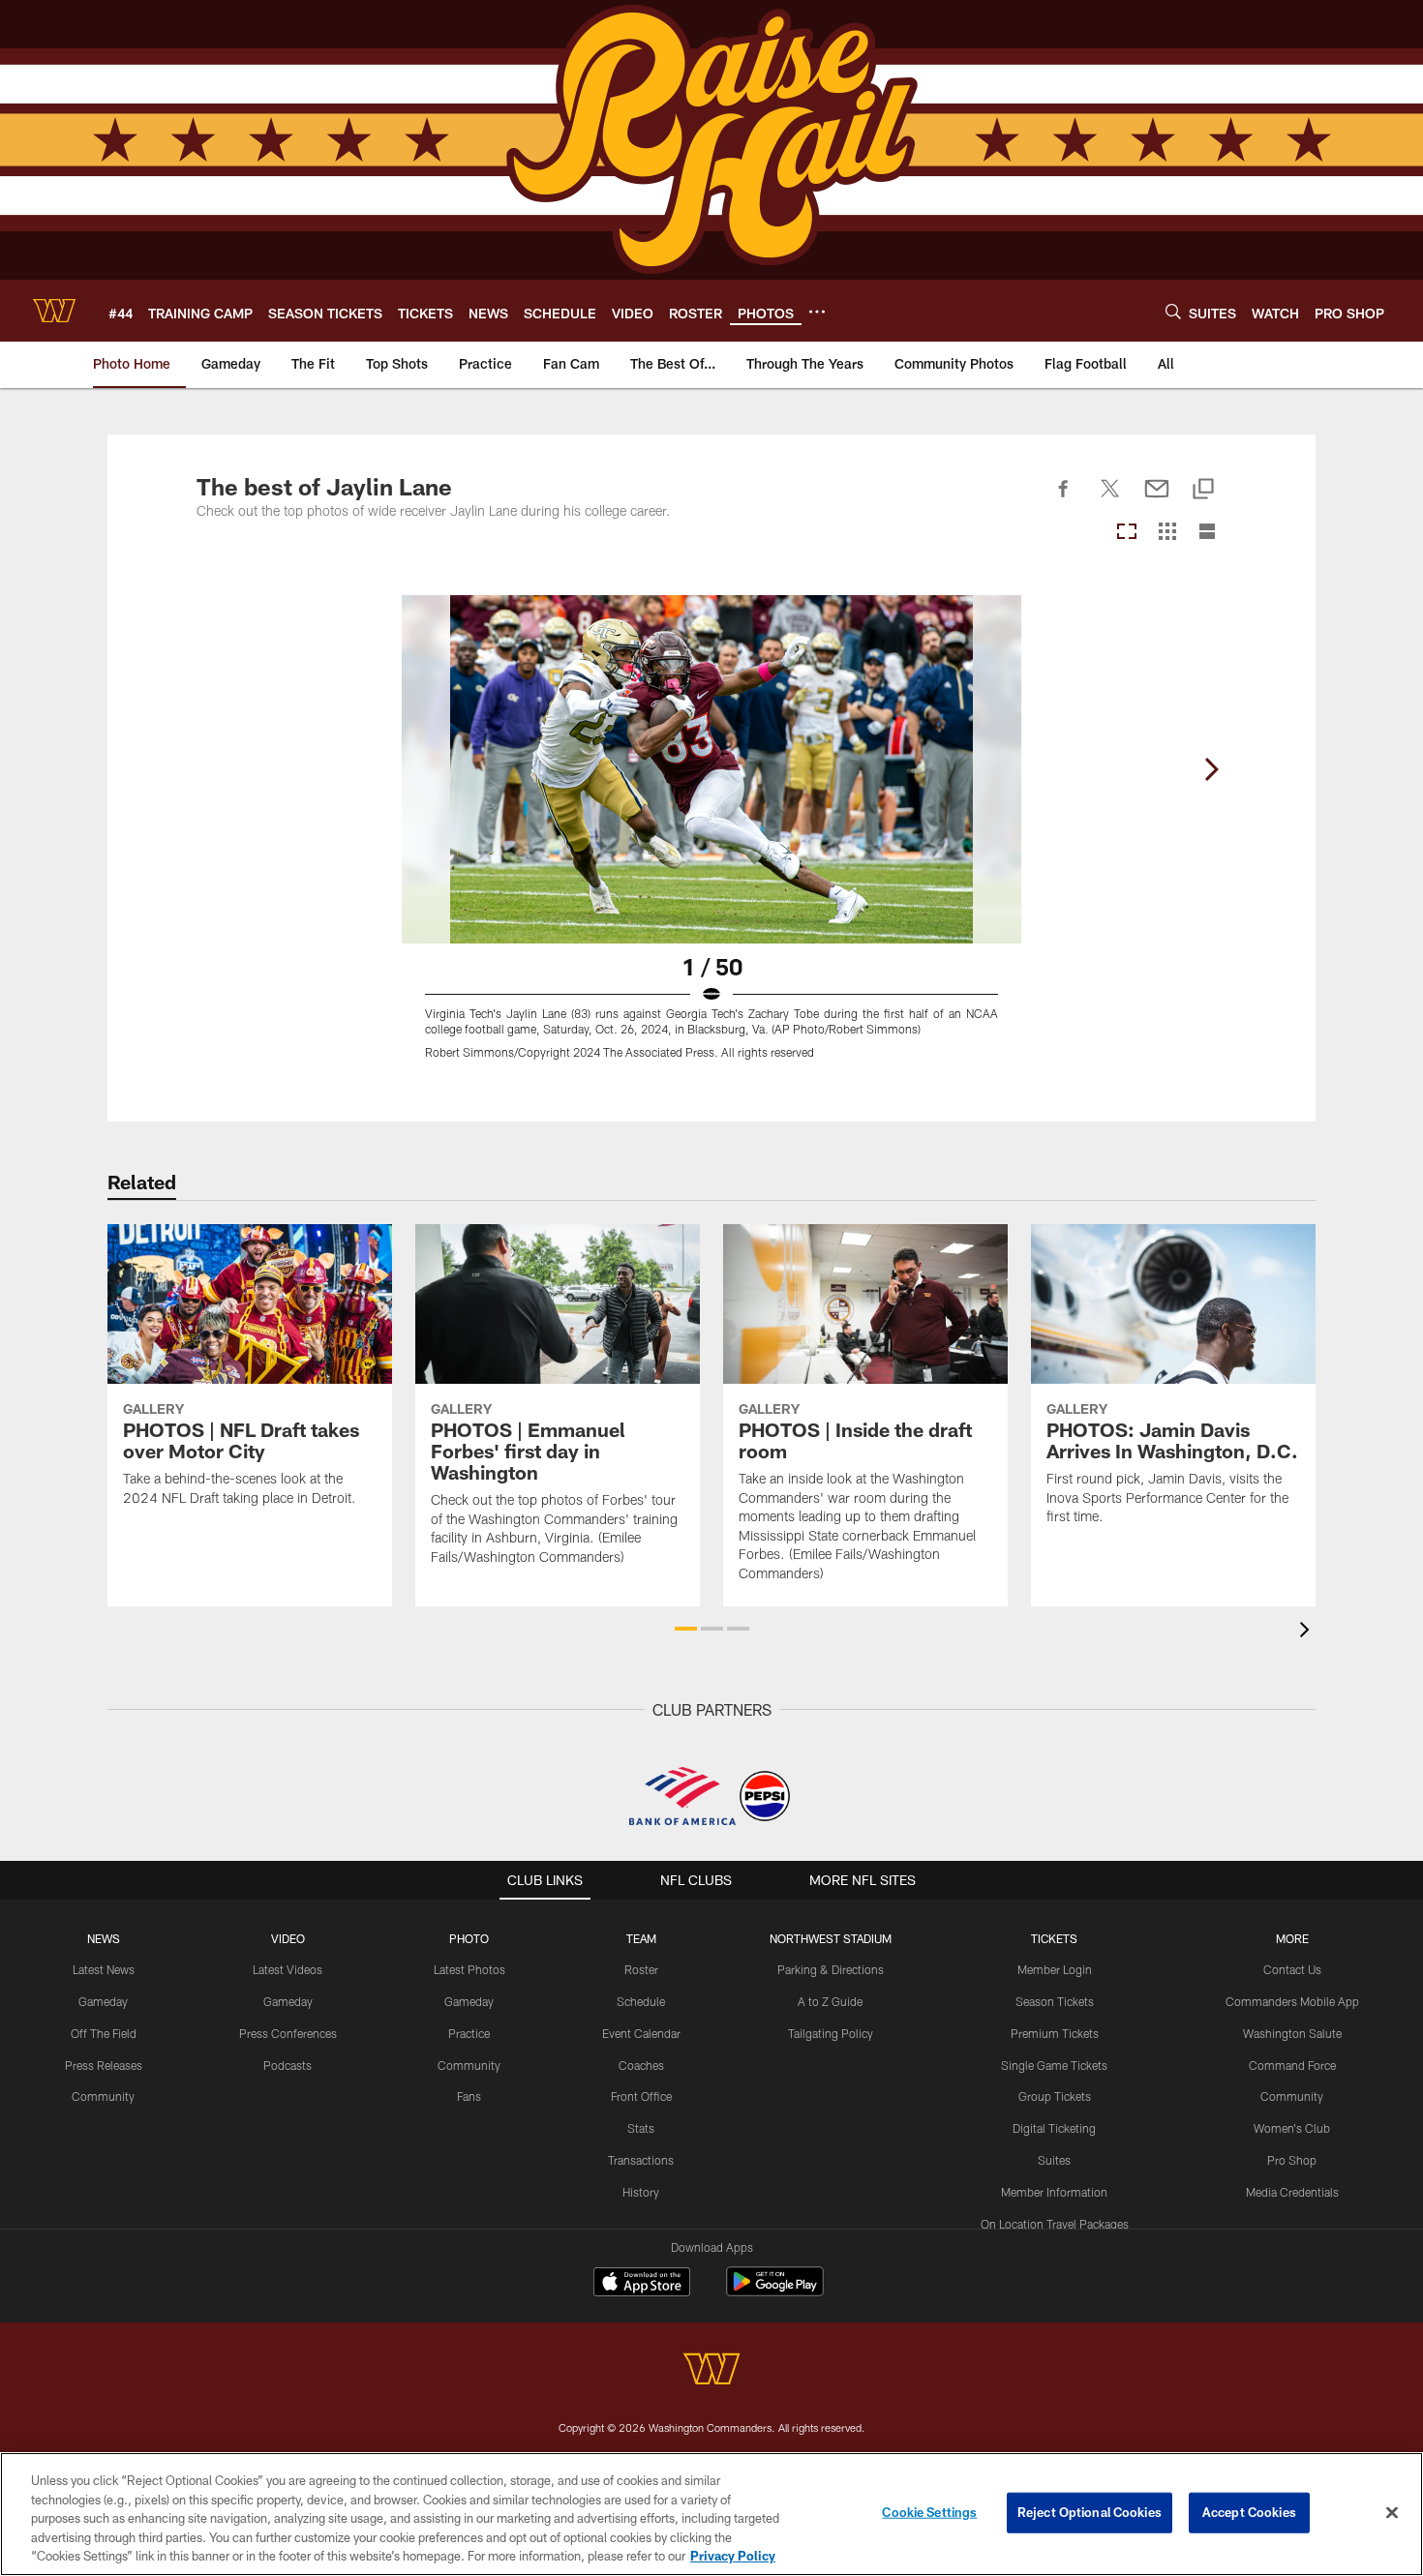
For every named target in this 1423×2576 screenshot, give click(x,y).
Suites (1054, 2160)
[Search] (1173, 311)
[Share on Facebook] (1064, 499)
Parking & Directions (831, 1969)
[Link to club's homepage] (54, 311)
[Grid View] (1167, 533)
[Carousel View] (1127, 533)
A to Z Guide (830, 2001)
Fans (469, 2096)
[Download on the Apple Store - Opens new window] (642, 2284)
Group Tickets (1055, 2096)
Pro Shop (1292, 2160)
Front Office (641, 2096)
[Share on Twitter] (1110, 499)
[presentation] (1308, 1632)
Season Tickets (1055, 2001)
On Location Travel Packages (1055, 2224)
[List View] (1207, 533)
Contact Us (1292, 1969)
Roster (641, 1969)
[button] (686, 1629)
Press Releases (104, 2065)
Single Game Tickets (1054, 2065)
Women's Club (1292, 2128)
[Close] (1392, 2513)
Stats (641, 2128)
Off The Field (104, 2033)
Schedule (641, 2001)
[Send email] (1157, 499)
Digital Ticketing (1054, 2128)
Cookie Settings (929, 2512)
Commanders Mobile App (1292, 2001)
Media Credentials (1292, 2192)
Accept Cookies (1249, 2512)
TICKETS (1054, 1938)
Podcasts (288, 2065)
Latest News (104, 1969)
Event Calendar (641, 2033)
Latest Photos (469, 1969)
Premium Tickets (1055, 2033)
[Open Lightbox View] (711, 839)
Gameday (103, 2001)
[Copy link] (1203, 490)
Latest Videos (288, 1969)
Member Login (1055, 1969)
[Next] (1211, 769)
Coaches (641, 2065)
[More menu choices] (817, 312)
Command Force (1292, 2065)
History (641, 2192)
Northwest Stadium (831, 1938)
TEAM (641, 1938)
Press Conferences (288, 2033)
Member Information (1054, 2192)
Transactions (641, 2160)
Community (103, 2096)
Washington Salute (1292, 2033)
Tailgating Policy (831, 2033)
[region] (711, 2514)
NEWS (104, 1938)
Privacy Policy (733, 2556)
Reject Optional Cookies (1090, 2512)
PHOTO (469, 1938)
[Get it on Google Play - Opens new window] (775, 2291)
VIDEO (288, 1938)
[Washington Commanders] (711, 2371)
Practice (469, 2033)
